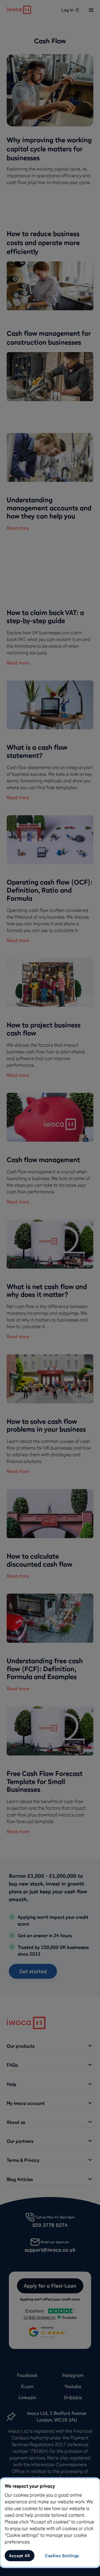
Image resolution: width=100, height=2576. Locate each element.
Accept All (20, 2556)
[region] (50, 2523)
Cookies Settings (62, 2556)
